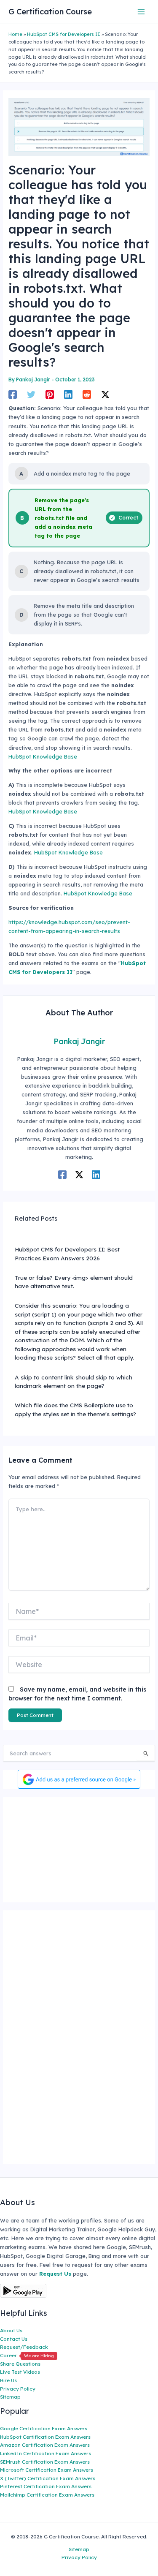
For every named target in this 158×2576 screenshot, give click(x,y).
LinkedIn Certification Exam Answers (46, 2453)
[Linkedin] (68, 394)
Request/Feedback (24, 2347)
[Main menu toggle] (141, 12)
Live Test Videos (20, 2372)
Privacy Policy (18, 2389)
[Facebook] (13, 394)
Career (27, 2355)
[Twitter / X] (105, 394)
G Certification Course (50, 12)
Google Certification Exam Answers (44, 2428)
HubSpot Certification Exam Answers (45, 2437)
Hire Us (8, 2380)
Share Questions (20, 2364)
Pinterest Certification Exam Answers (46, 2486)
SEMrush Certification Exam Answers (45, 2462)
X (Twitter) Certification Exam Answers (48, 2478)
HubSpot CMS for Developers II (64, 34)
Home (15, 34)
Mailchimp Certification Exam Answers (47, 2495)
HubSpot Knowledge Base (43, 756)
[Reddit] (87, 394)
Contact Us (14, 2339)
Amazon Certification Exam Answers (45, 2445)
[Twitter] (31, 394)
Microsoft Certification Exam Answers (47, 2470)
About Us (11, 2330)
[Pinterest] (50, 394)
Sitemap (10, 2397)
